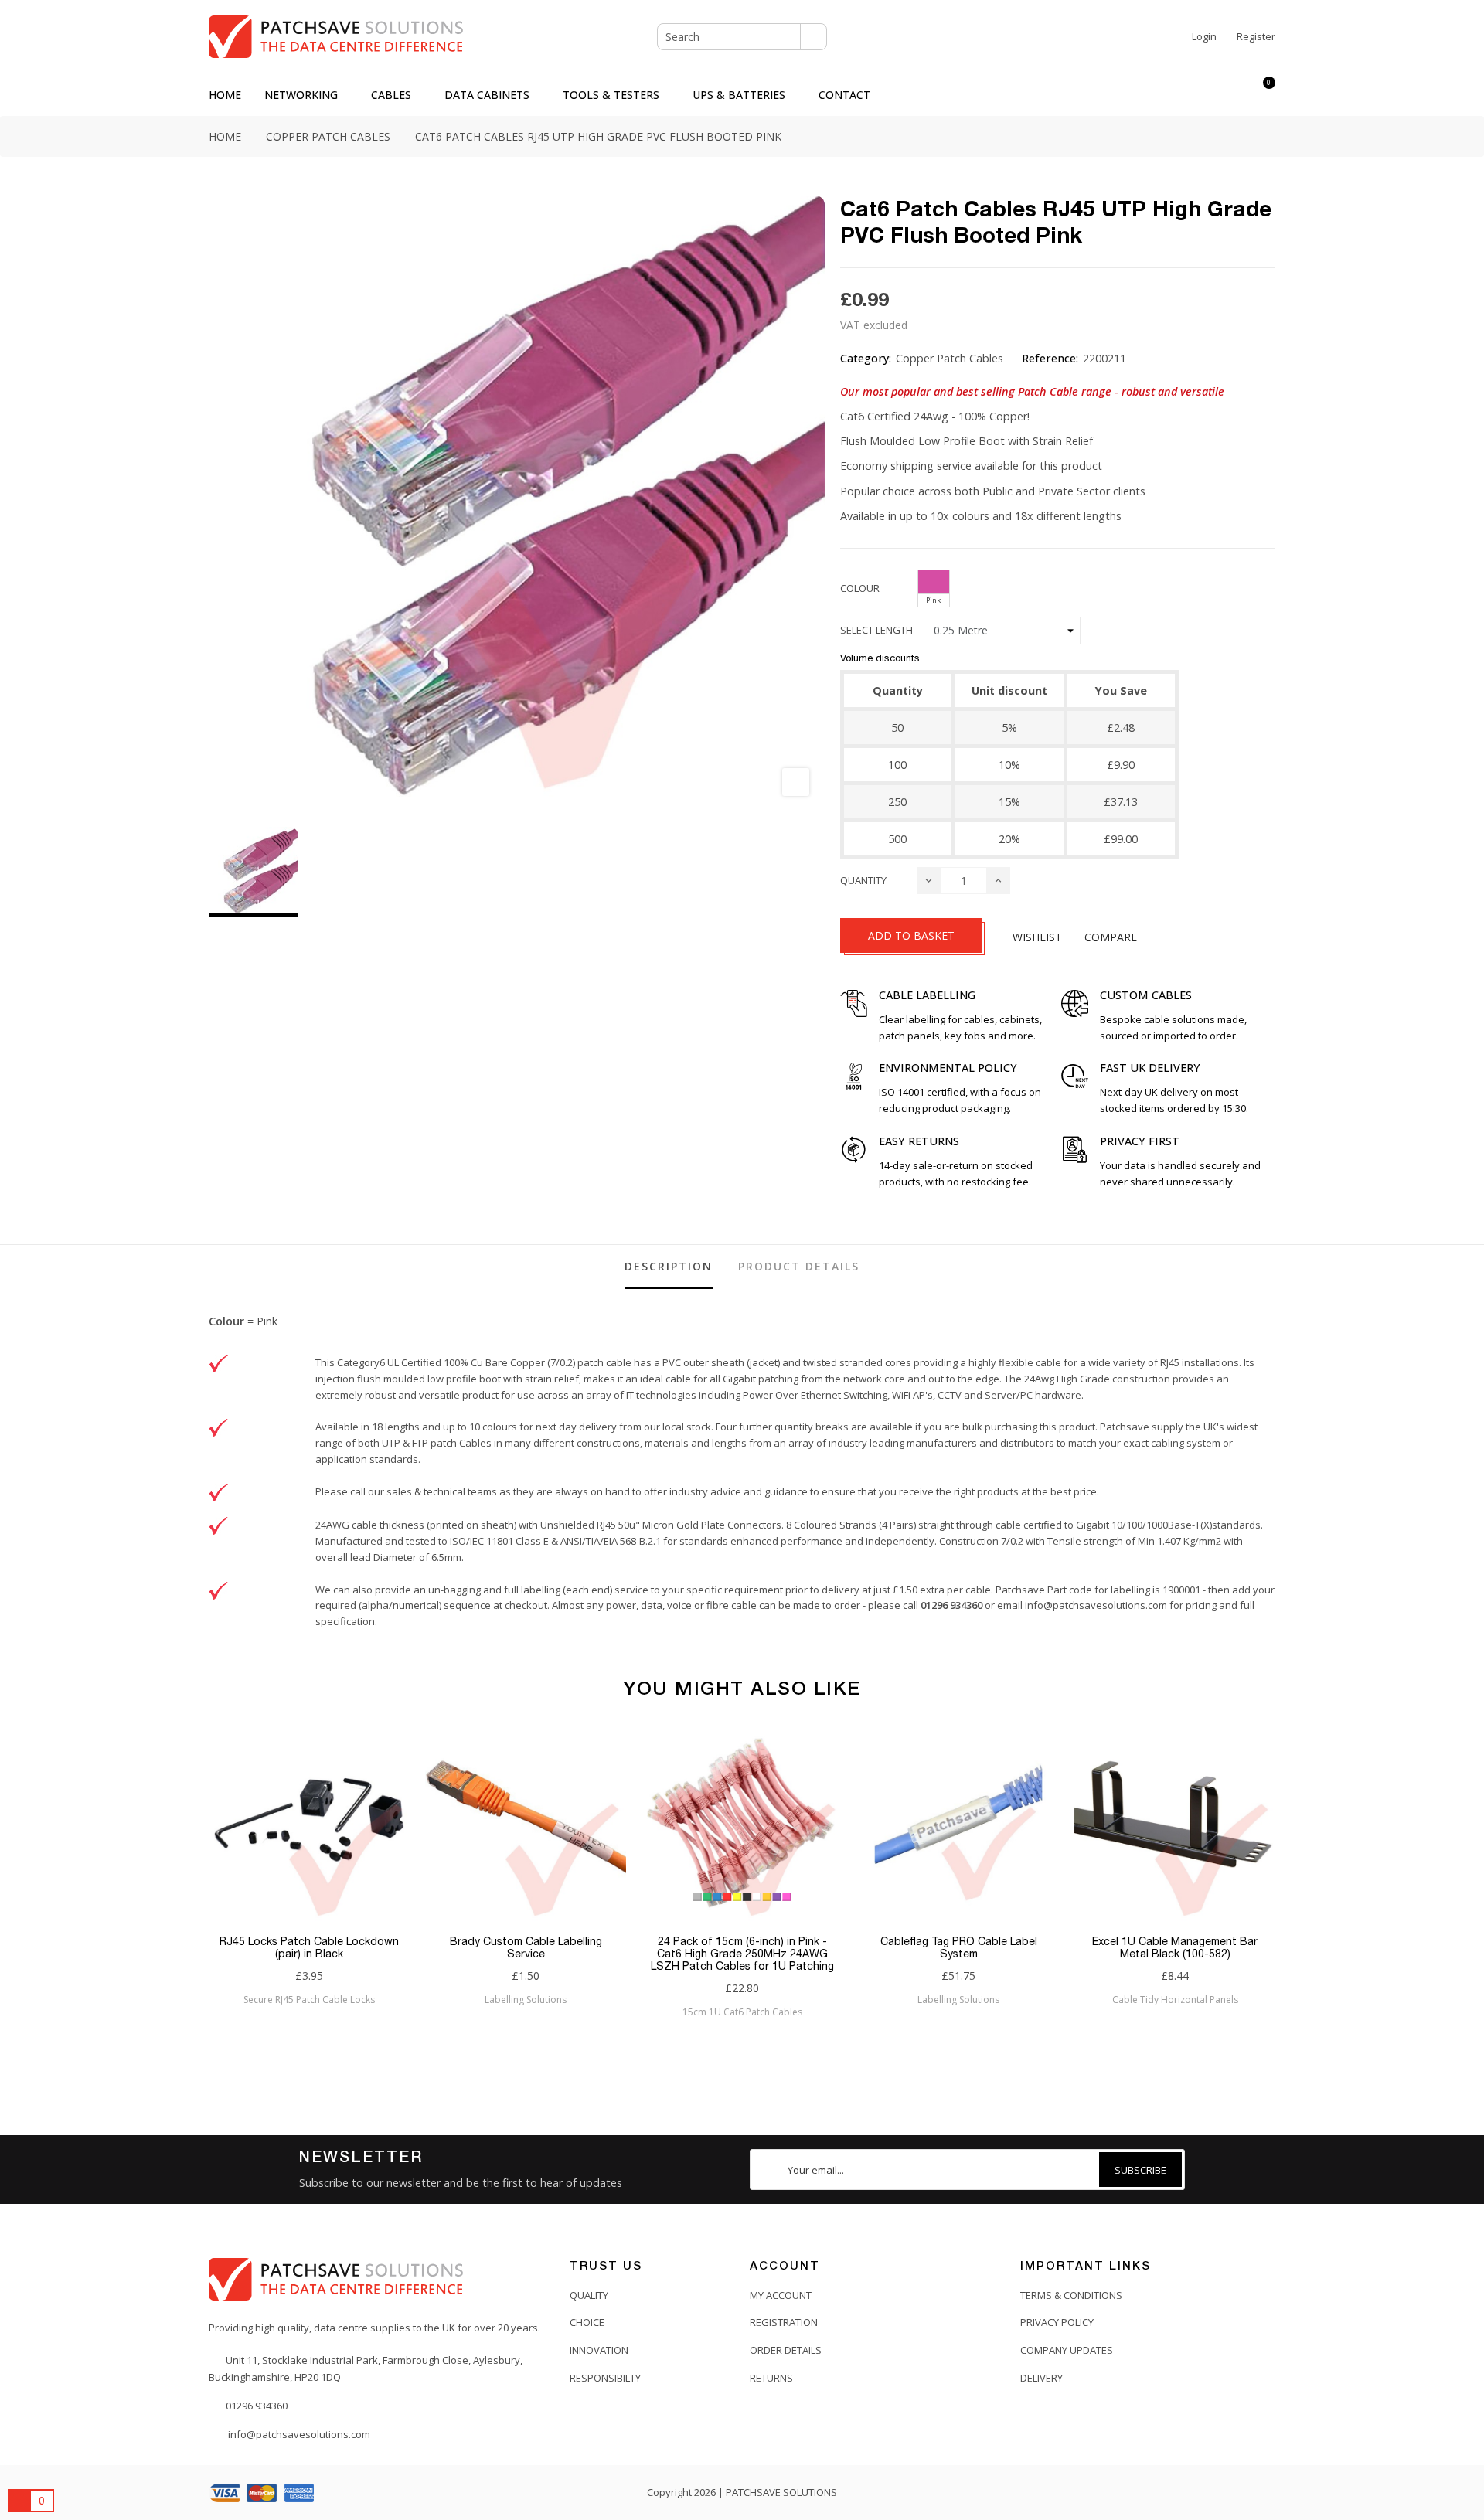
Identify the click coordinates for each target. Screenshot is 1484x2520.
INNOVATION (599, 2350)
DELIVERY (1042, 2378)
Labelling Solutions (526, 2000)
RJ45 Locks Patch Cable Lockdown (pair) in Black (309, 1947)
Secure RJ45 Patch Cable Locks (309, 2000)
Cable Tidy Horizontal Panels (1175, 2000)
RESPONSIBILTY (605, 2378)
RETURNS (771, 2378)
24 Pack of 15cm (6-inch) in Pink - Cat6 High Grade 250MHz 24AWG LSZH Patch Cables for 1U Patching (742, 1954)
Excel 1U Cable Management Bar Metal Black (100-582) (1175, 1947)
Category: (866, 358)
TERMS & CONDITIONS (1071, 2295)
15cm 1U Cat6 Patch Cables (742, 2012)
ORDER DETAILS (786, 2350)
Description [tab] (669, 1266)
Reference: (1050, 358)
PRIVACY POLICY (1057, 2322)
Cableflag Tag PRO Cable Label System (959, 1947)
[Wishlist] (1207, 95)
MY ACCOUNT (781, 2295)
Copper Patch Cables (950, 358)
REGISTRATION (784, 2322)
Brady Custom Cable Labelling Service (526, 1947)
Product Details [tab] (799, 1266)
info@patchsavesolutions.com (1096, 1605)
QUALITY (589, 2295)
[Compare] (1235, 95)
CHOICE (587, 2322)
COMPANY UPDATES (1067, 2350)
